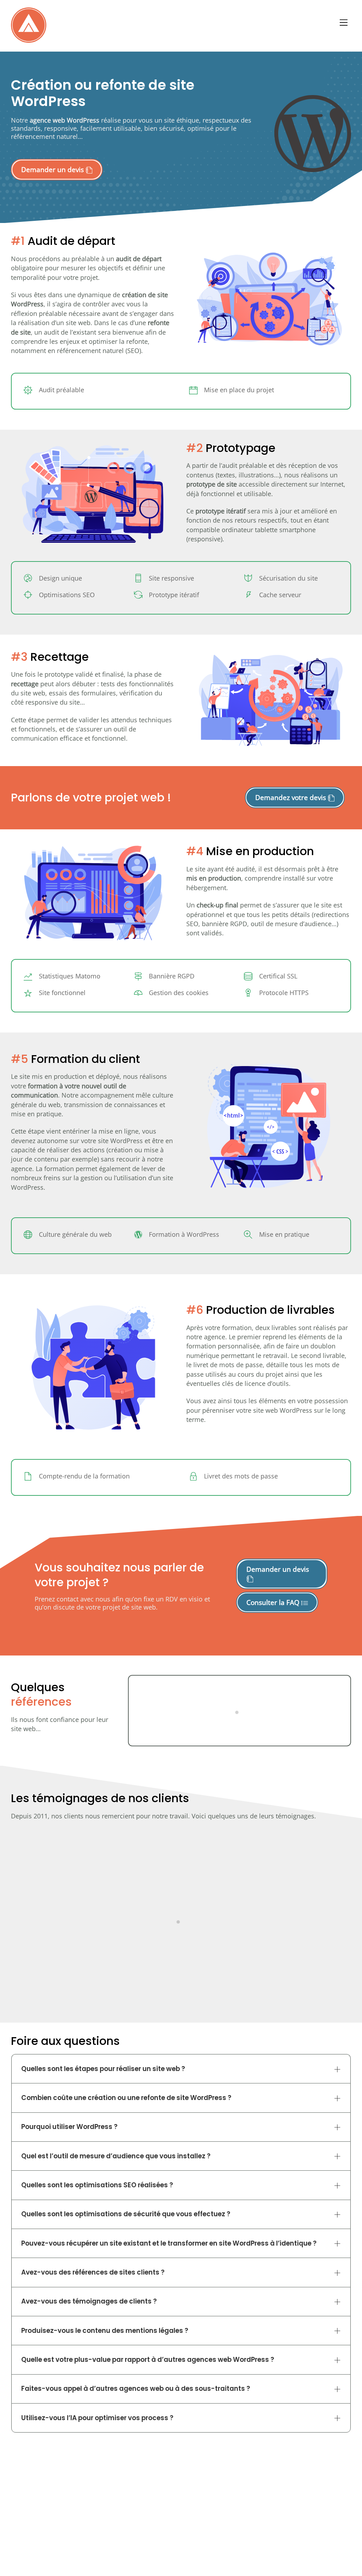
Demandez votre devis (291, 797)
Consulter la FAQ (274, 1602)
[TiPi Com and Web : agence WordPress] (29, 39)
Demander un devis (53, 169)
